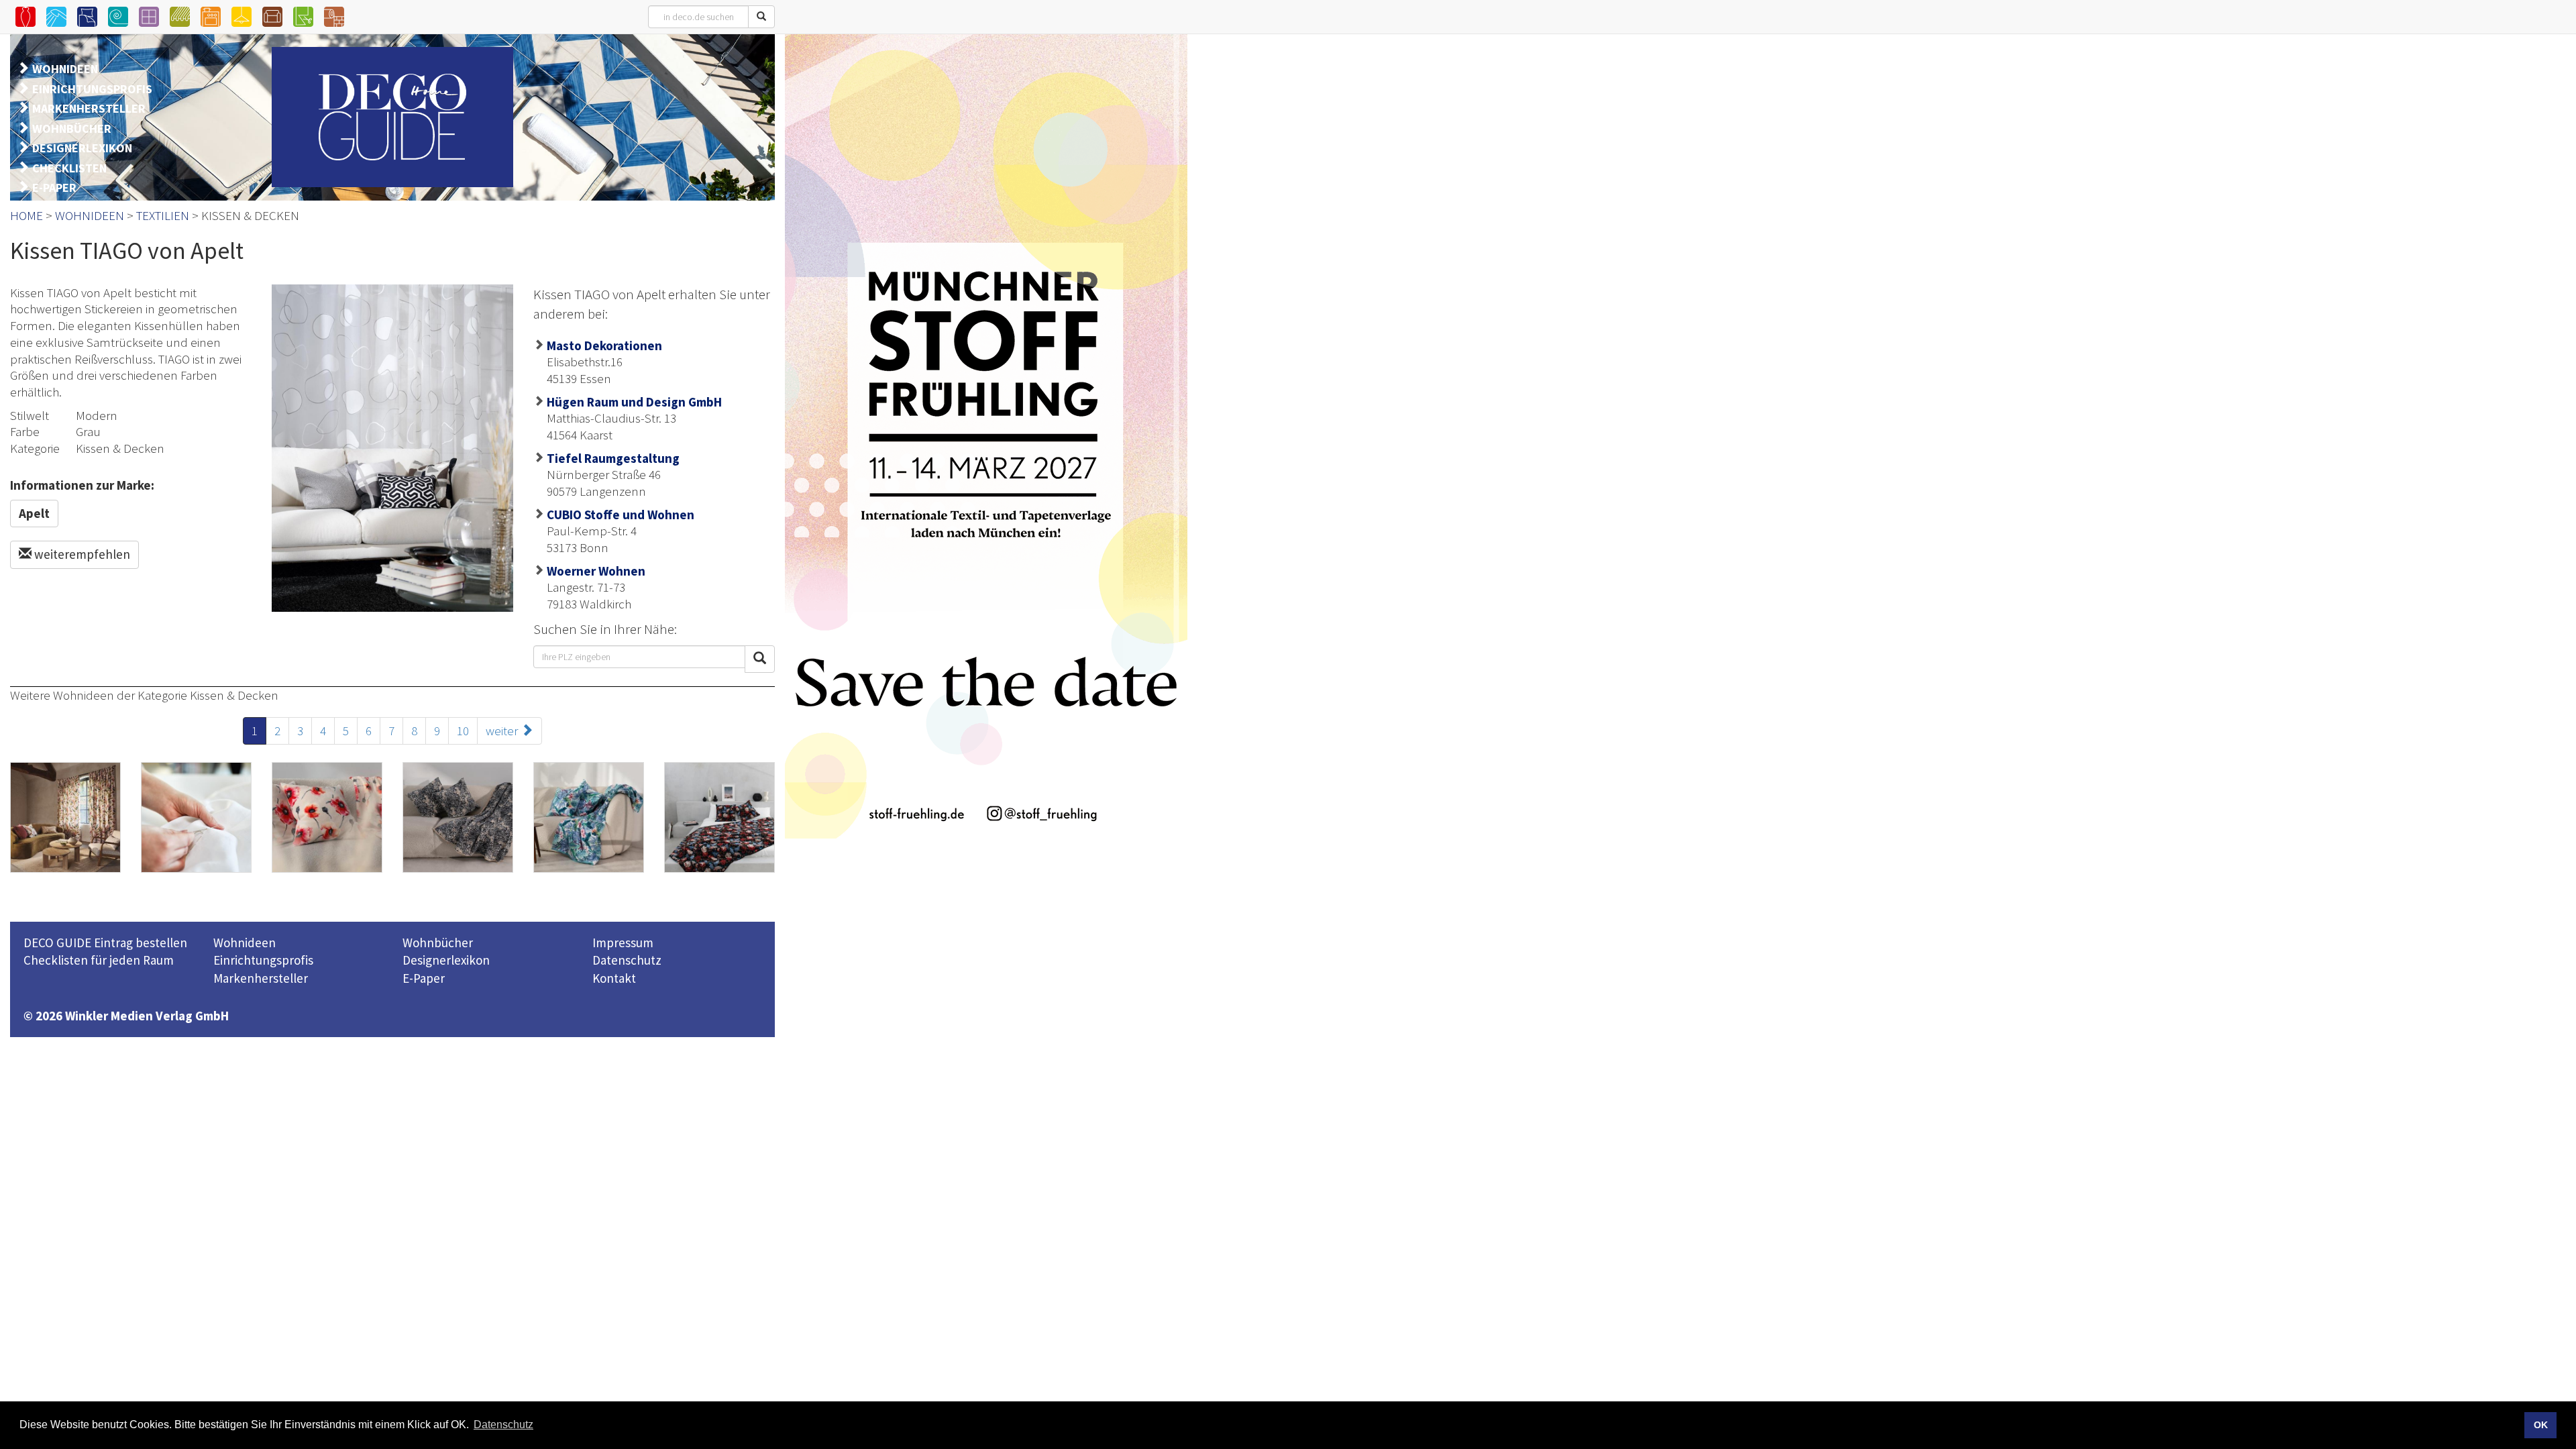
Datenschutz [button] (503, 1425)
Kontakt (614, 978)
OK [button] (2541, 1425)
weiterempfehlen (81, 554)
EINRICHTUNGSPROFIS (92, 89)
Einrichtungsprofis (263, 960)
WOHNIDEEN (65, 69)
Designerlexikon (446, 960)
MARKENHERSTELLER (89, 108)
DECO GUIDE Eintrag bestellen (105, 943)
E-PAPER (54, 187)
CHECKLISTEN (69, 168)
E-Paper (424, 978)
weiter (503, 731)
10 (463, 731)
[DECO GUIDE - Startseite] (392, 117)
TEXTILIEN (163, 215)
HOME (26, 215)
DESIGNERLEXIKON (82, 148)
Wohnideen (245, 943)
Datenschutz (627, 960)
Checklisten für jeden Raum (99, 960)
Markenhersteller (261, 978)
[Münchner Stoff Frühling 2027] (986, 436)
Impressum (623, 943)
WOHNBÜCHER (72, 128)
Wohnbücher (438, 943)
